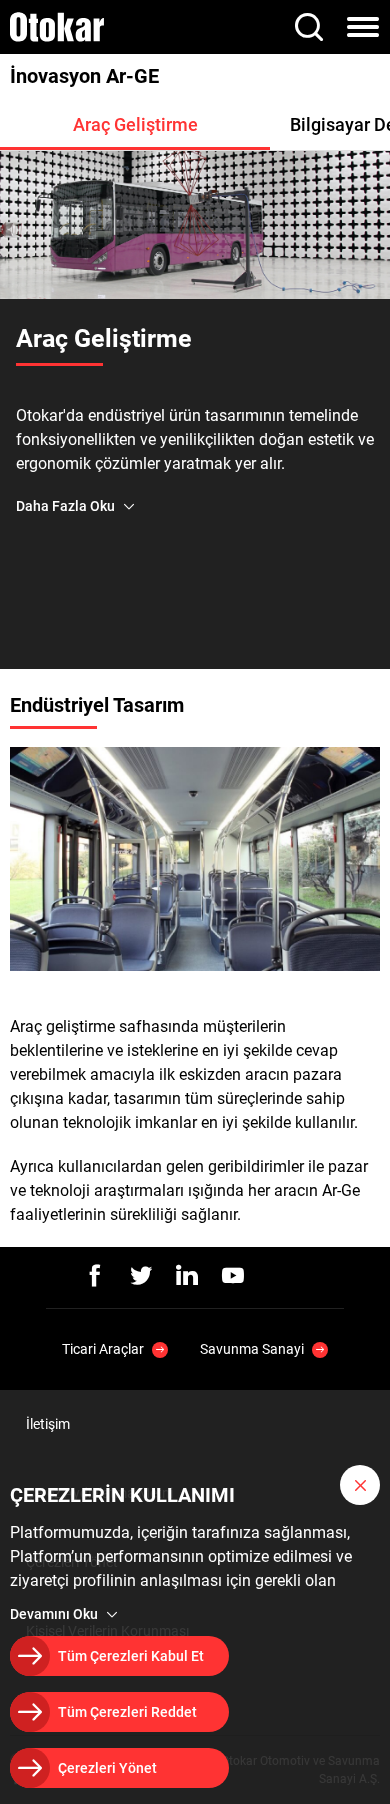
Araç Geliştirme (135, 124)
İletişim (48, 1424)
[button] (360, 1485)
